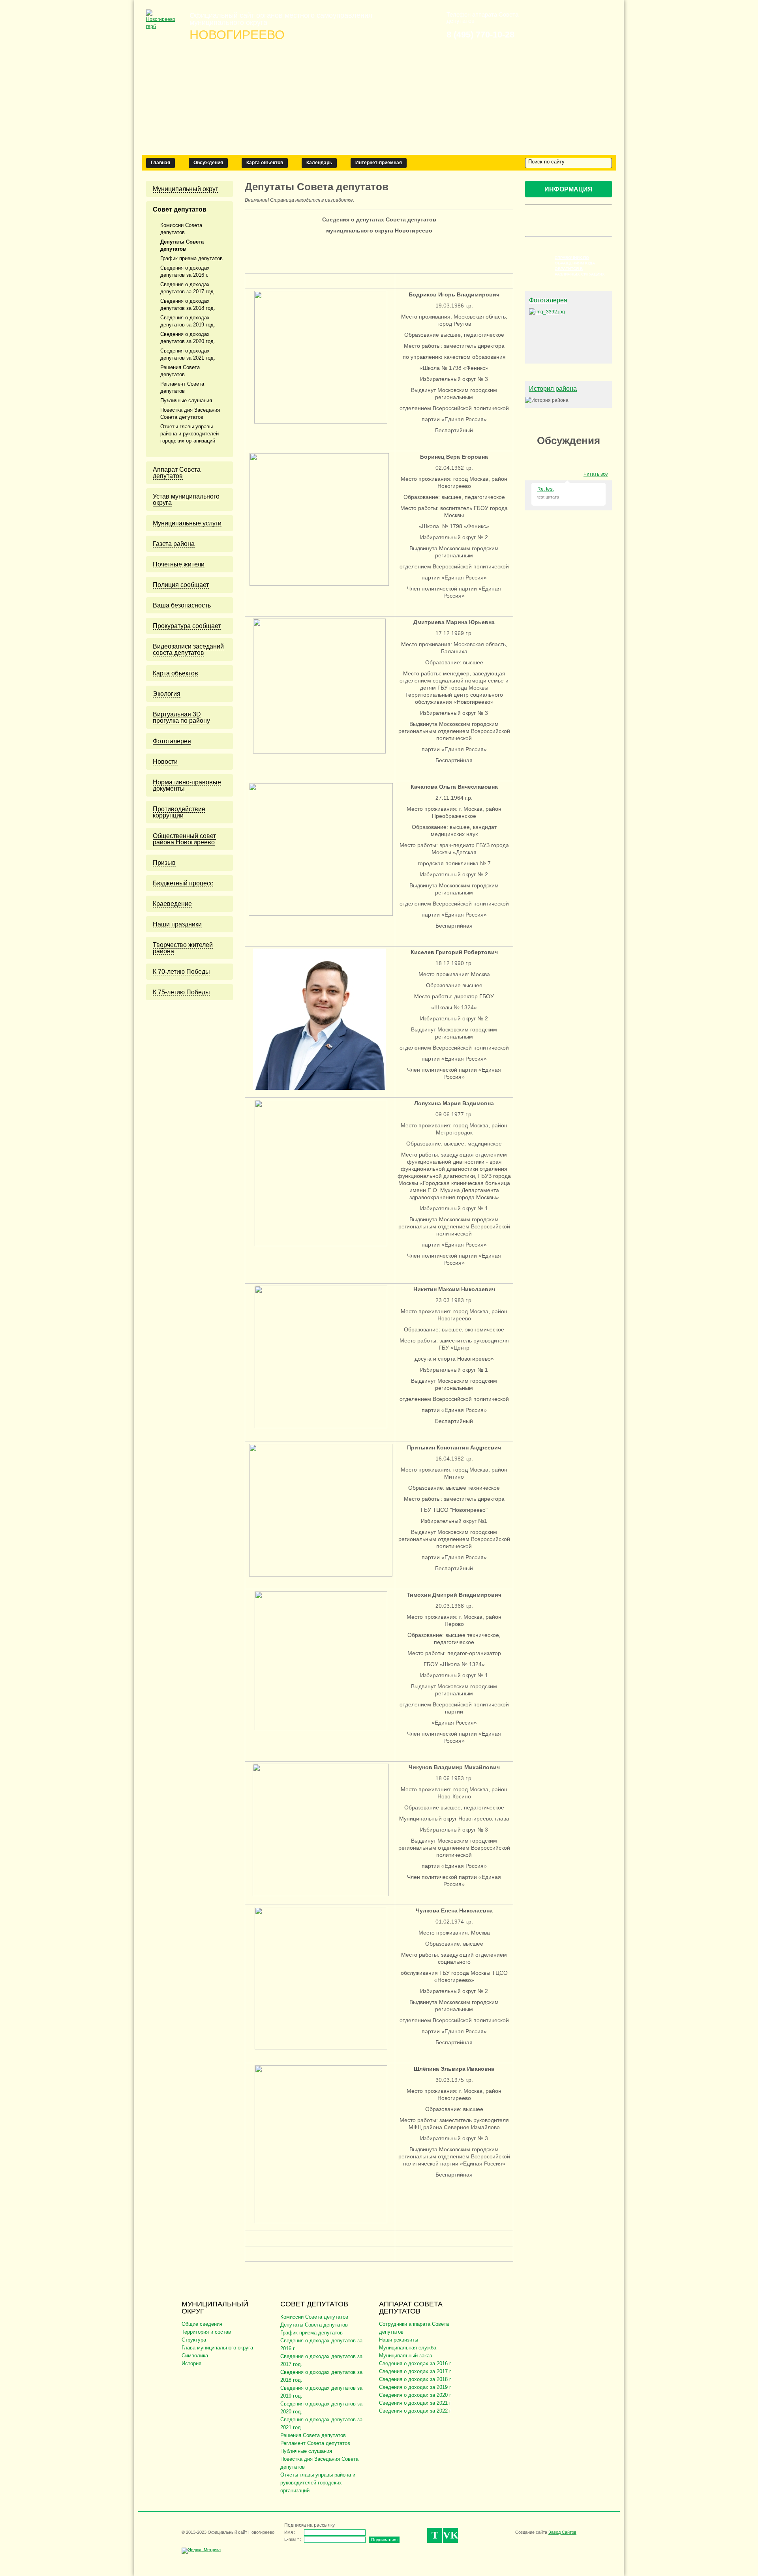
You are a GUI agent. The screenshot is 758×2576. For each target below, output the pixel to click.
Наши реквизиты (399, 2340)
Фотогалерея (548, 300)
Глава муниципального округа (217, 2348)
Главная (160, 163)
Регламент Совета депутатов (315, 2443)
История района (553, 389)
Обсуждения (208, 163)
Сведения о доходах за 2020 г (415, 2395)
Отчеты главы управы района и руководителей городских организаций (318, 2483)
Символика (195, 2356)
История (191, 2363)
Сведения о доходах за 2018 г (415, 2379)
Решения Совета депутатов (313, 2435)
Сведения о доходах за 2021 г (415, 2403)
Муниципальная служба (408, 2348)
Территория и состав (206, 2332)
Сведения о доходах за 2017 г (415, 2371)
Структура (194, 2340)
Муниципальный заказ (405, 2356)
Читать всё (596, 474)
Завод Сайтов (562, 2532)
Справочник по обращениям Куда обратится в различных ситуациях (580, 266)
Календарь (319, 163)
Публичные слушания (306, 2451)
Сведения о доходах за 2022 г (415, 2411)
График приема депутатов (311, 2333)
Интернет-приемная (379, 163)
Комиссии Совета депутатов (314, 2317)
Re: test (545, 489)
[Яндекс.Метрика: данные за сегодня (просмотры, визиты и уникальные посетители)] (201, 2551)
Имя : (290, 2532)
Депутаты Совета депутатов (314, 2325)
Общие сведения (202, 2324)
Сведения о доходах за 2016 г (415, 2363)
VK (450, 2535)
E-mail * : (293, 2539)
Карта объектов (265, 163)
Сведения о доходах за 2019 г (415, 2387)
